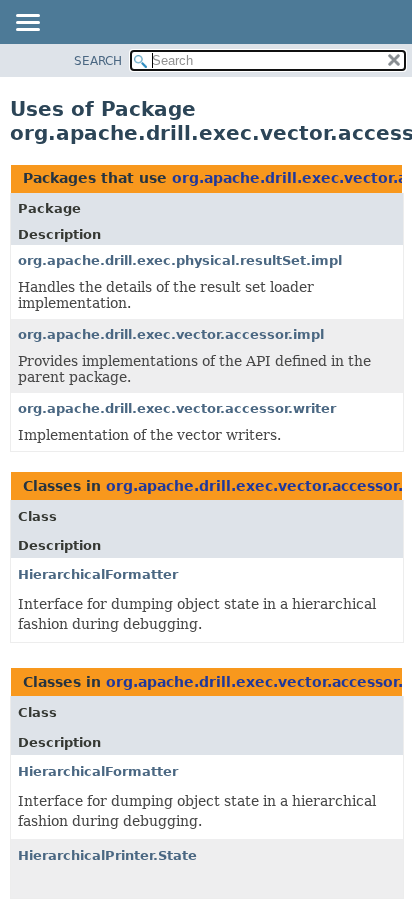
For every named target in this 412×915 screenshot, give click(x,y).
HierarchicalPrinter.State (107, 855)
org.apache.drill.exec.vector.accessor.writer (177, 408)
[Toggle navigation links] (27, 24)
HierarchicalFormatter (98, 574)
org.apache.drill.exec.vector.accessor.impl (171, 334)
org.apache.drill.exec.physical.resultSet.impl (180, 260)
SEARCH (98, 61)
